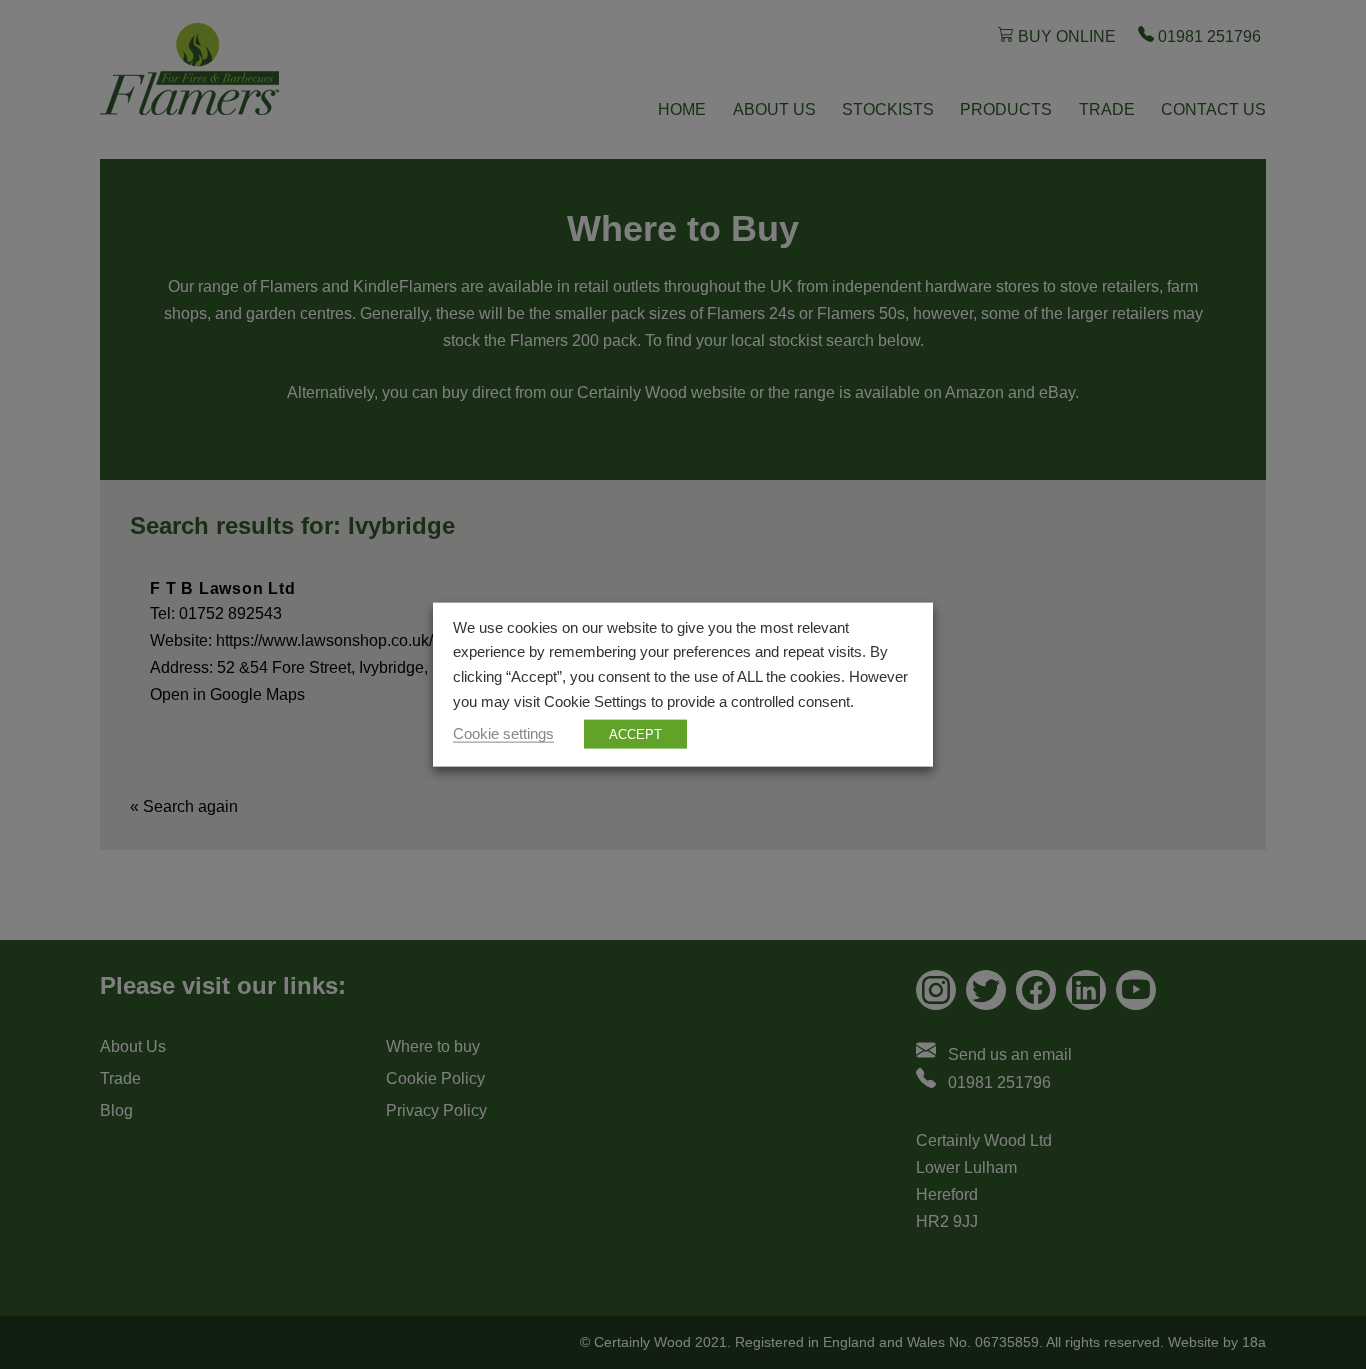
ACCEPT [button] (635, 734)
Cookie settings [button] (503, 734)
